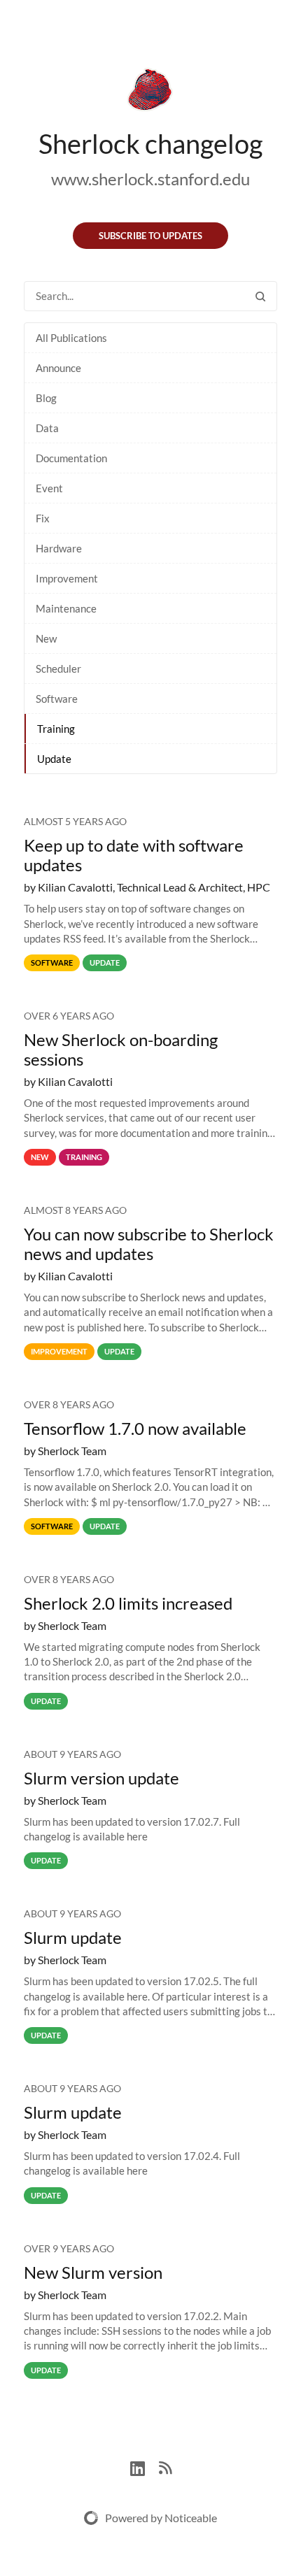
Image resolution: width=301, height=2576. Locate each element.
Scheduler (58, 668)
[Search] (260, 296)
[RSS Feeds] (165, 2467)
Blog (46, 398)
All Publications (71, 338)
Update (54, 759)
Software (57, 699)
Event (49, 488)
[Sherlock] (150, 92)
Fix (43, 518)
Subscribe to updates (150, 236)
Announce (58, 368)
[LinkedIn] (145, 2467)
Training (56, 729)
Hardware (59, 548)
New (46, 638)
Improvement (67, 578)
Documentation (71, 458)
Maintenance (66, 608)
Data (47, 428)
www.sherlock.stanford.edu (150, 179)
